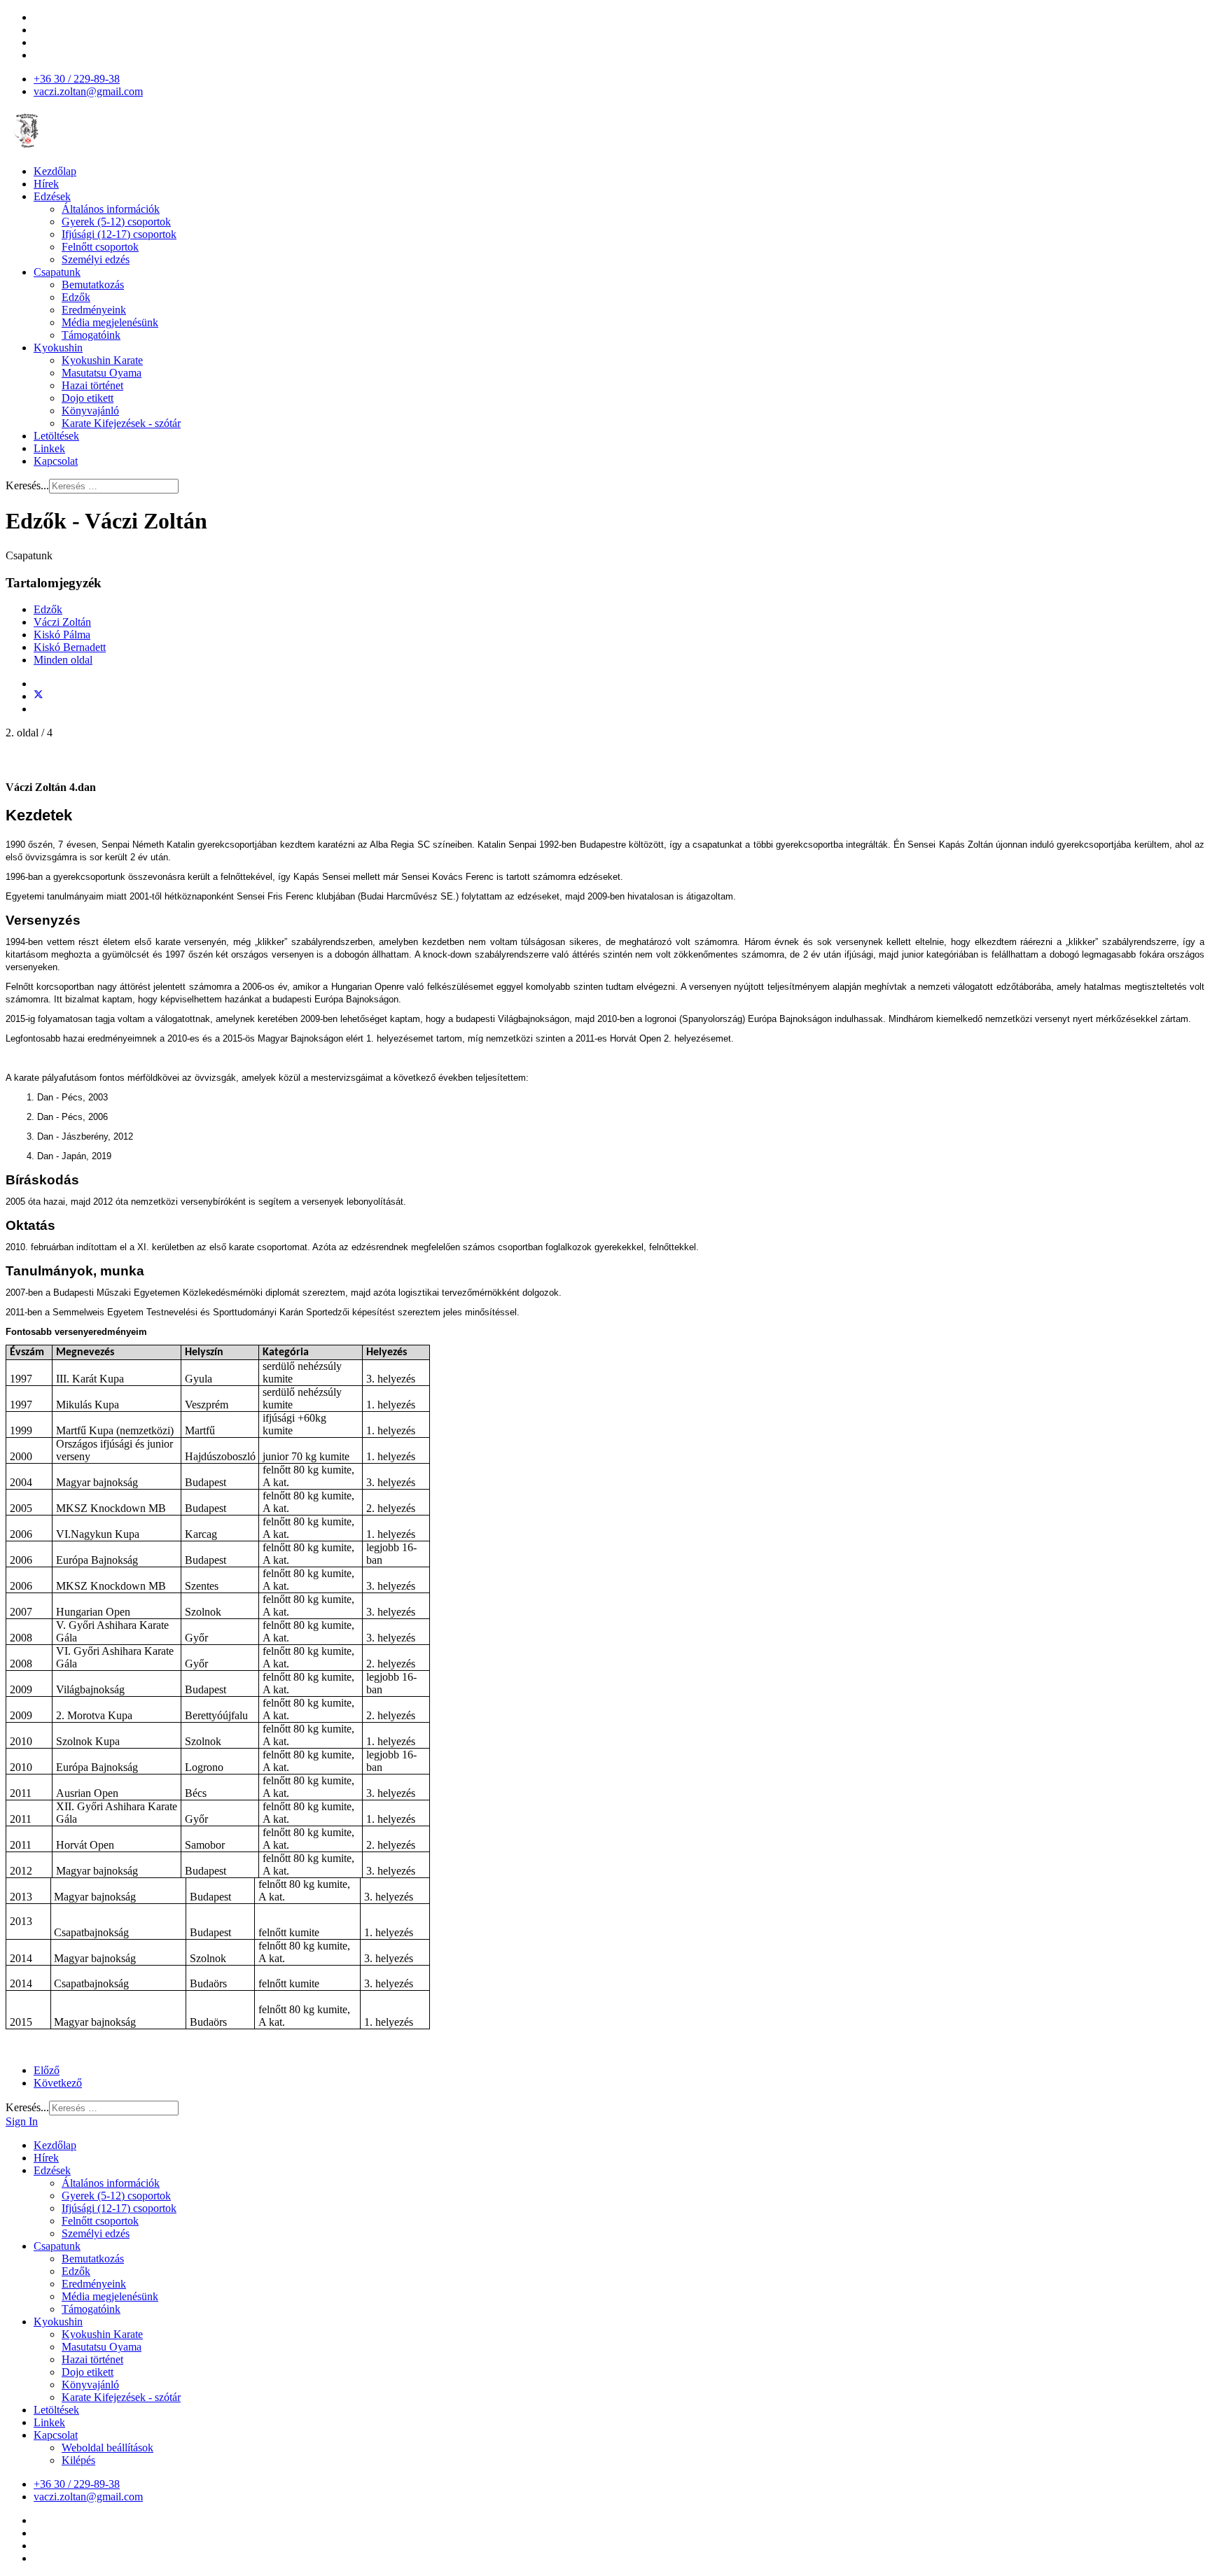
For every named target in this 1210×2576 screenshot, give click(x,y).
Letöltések (56, 436)
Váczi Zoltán (62, 622)
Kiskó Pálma (62, 635)
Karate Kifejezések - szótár (121, 423)
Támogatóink (91, 335)
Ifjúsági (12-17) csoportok (119, 234)
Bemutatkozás (93, 285)
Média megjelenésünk (110, 322)
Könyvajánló (90, 411)
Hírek (46, 184)
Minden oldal (63, 660)
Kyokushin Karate (102, 360)
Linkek (49, 448)
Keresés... (27, 485)
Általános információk (111, 209)
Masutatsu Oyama (102, 373)
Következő (58, 2083)
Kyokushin (58, 348)
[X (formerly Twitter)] (39, 696)
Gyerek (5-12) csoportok (116, 222)
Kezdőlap (55, 171)
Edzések (52, 196)
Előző (47, 2070)
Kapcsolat (56, 461)
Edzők (76, 297)
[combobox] (114, 486)
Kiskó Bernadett (70, 647)
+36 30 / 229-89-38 (77, 79)
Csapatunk (57, 272)
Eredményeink (94, 310)
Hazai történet (92, 385)
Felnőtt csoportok (100, 247)
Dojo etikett (88, 398)
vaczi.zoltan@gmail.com (88, 91)
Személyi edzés (96, 259)
